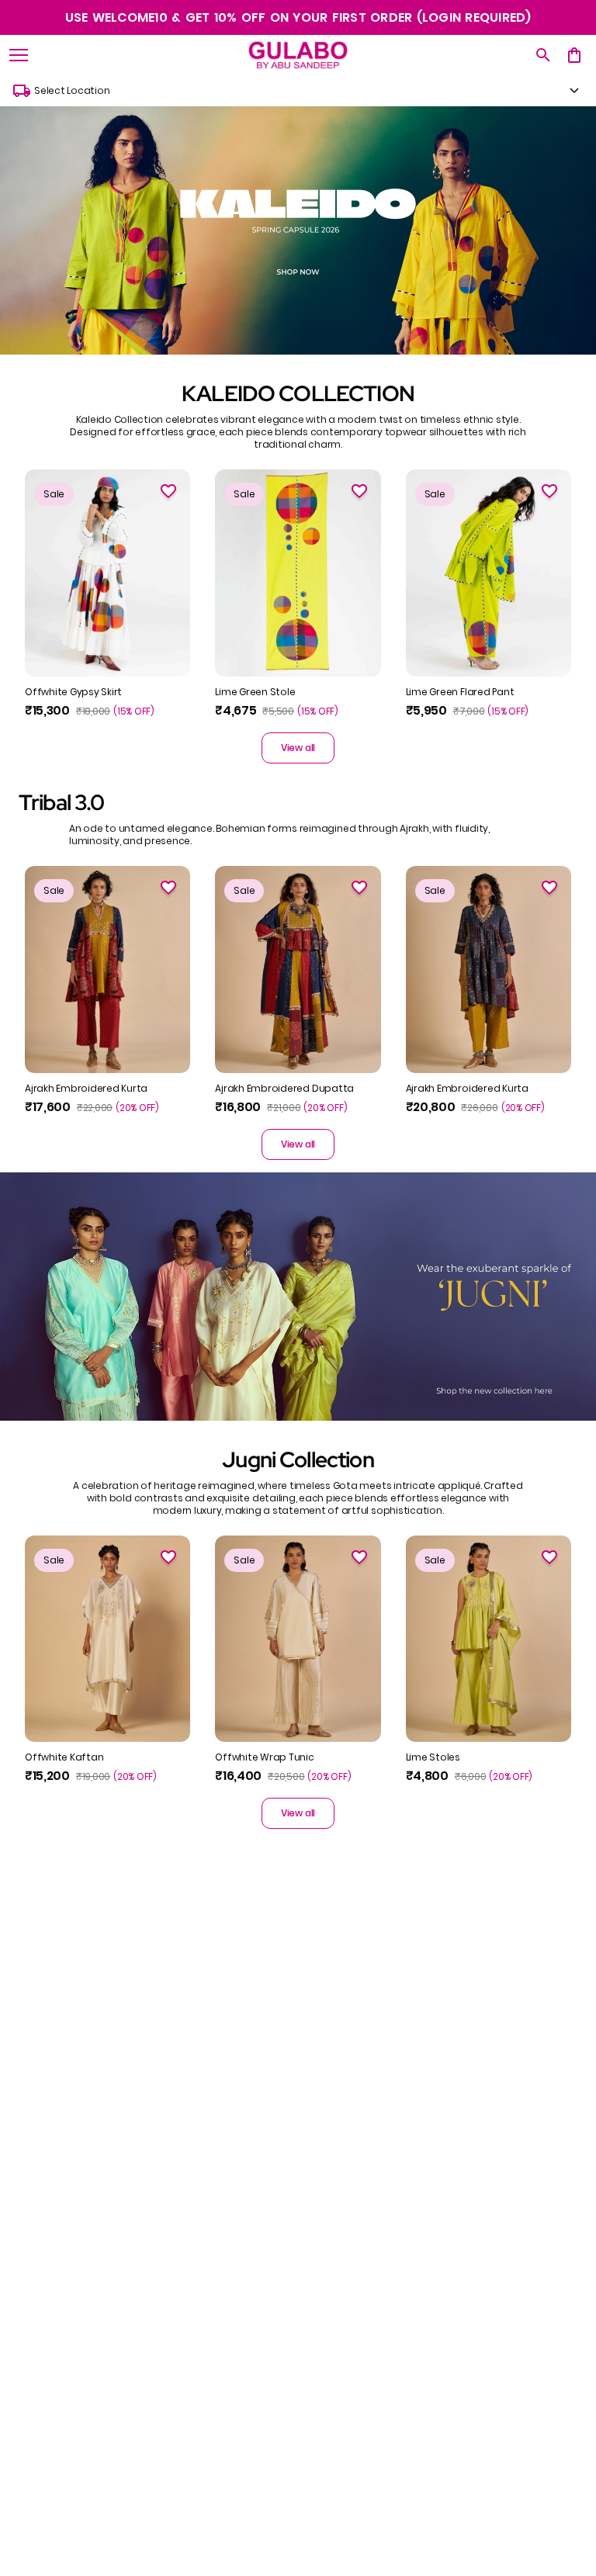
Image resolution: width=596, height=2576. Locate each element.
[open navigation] (19, 55)
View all (298, 748)
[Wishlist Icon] (168, 491)
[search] (543, 55)
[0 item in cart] (574, 55)
